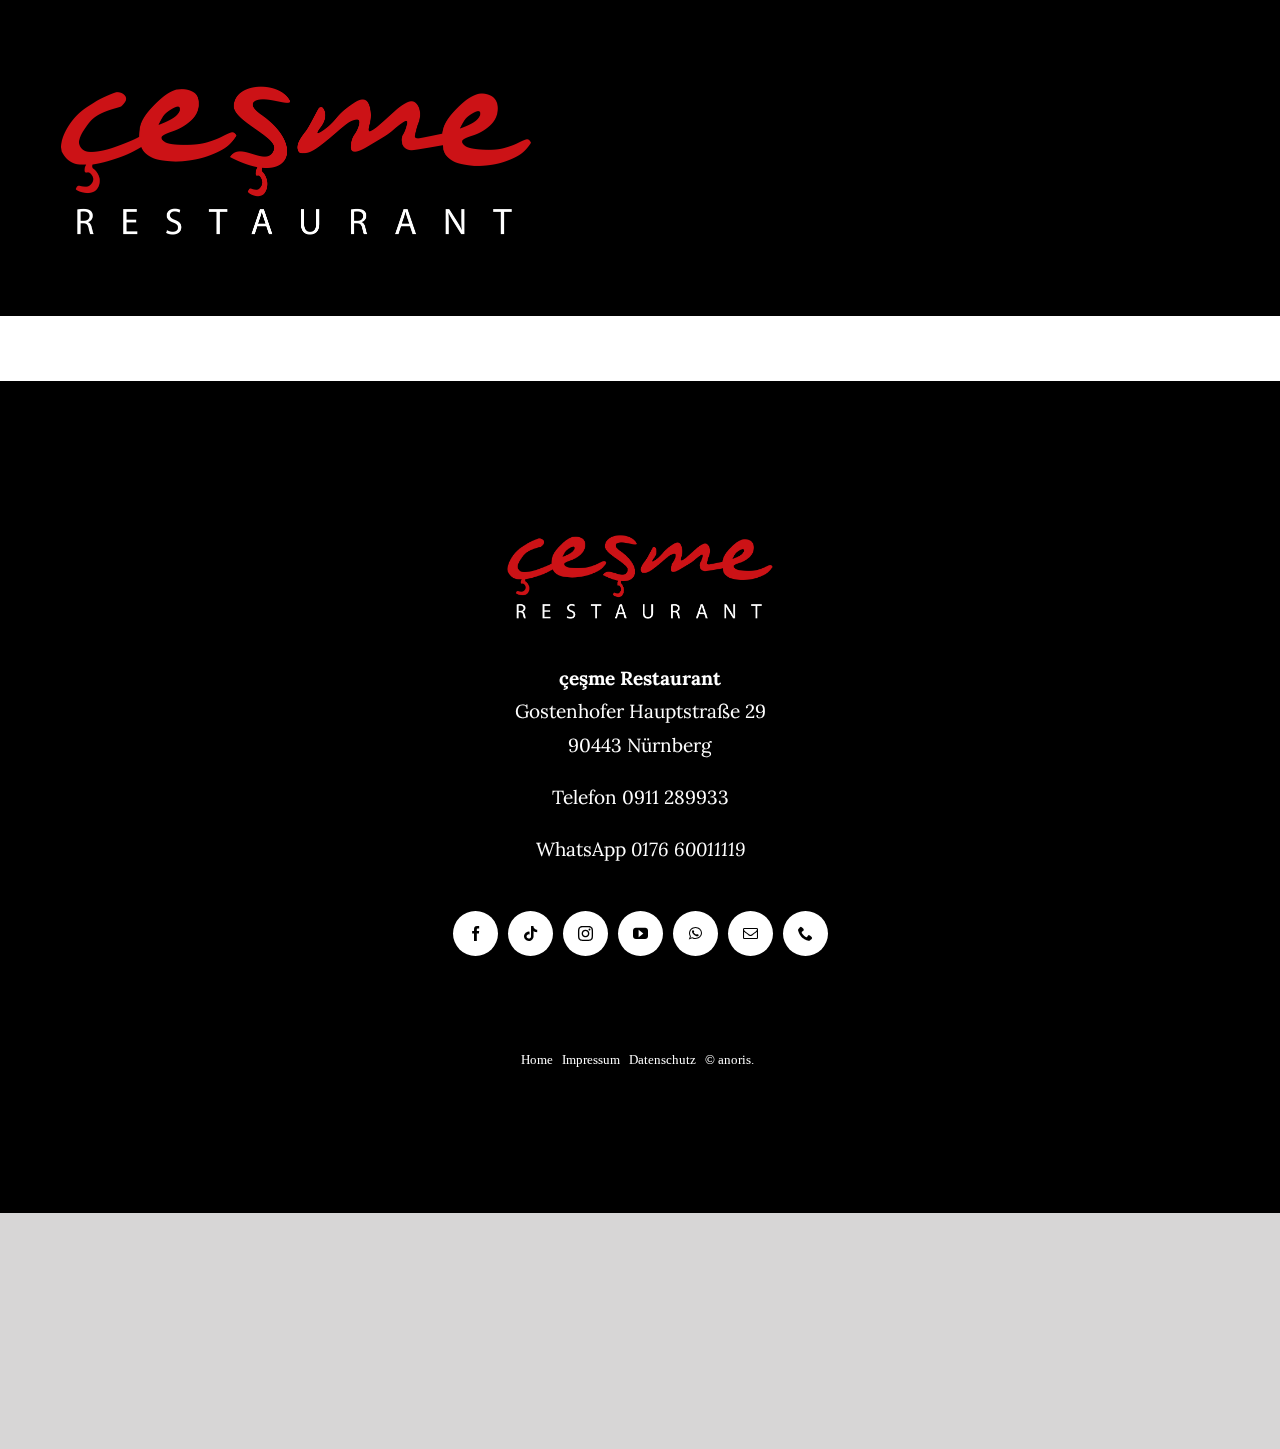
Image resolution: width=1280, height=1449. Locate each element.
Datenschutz (662, 1059)
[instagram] (585, 933)
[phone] (805, 933)
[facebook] (475, 933)
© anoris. (729, 1059)
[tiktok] (530, 933)
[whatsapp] (695, 933)
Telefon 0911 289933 (640, 797)
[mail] (750, 933)
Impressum (591, 1059)
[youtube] (640, 933)
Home (537, 1059)
